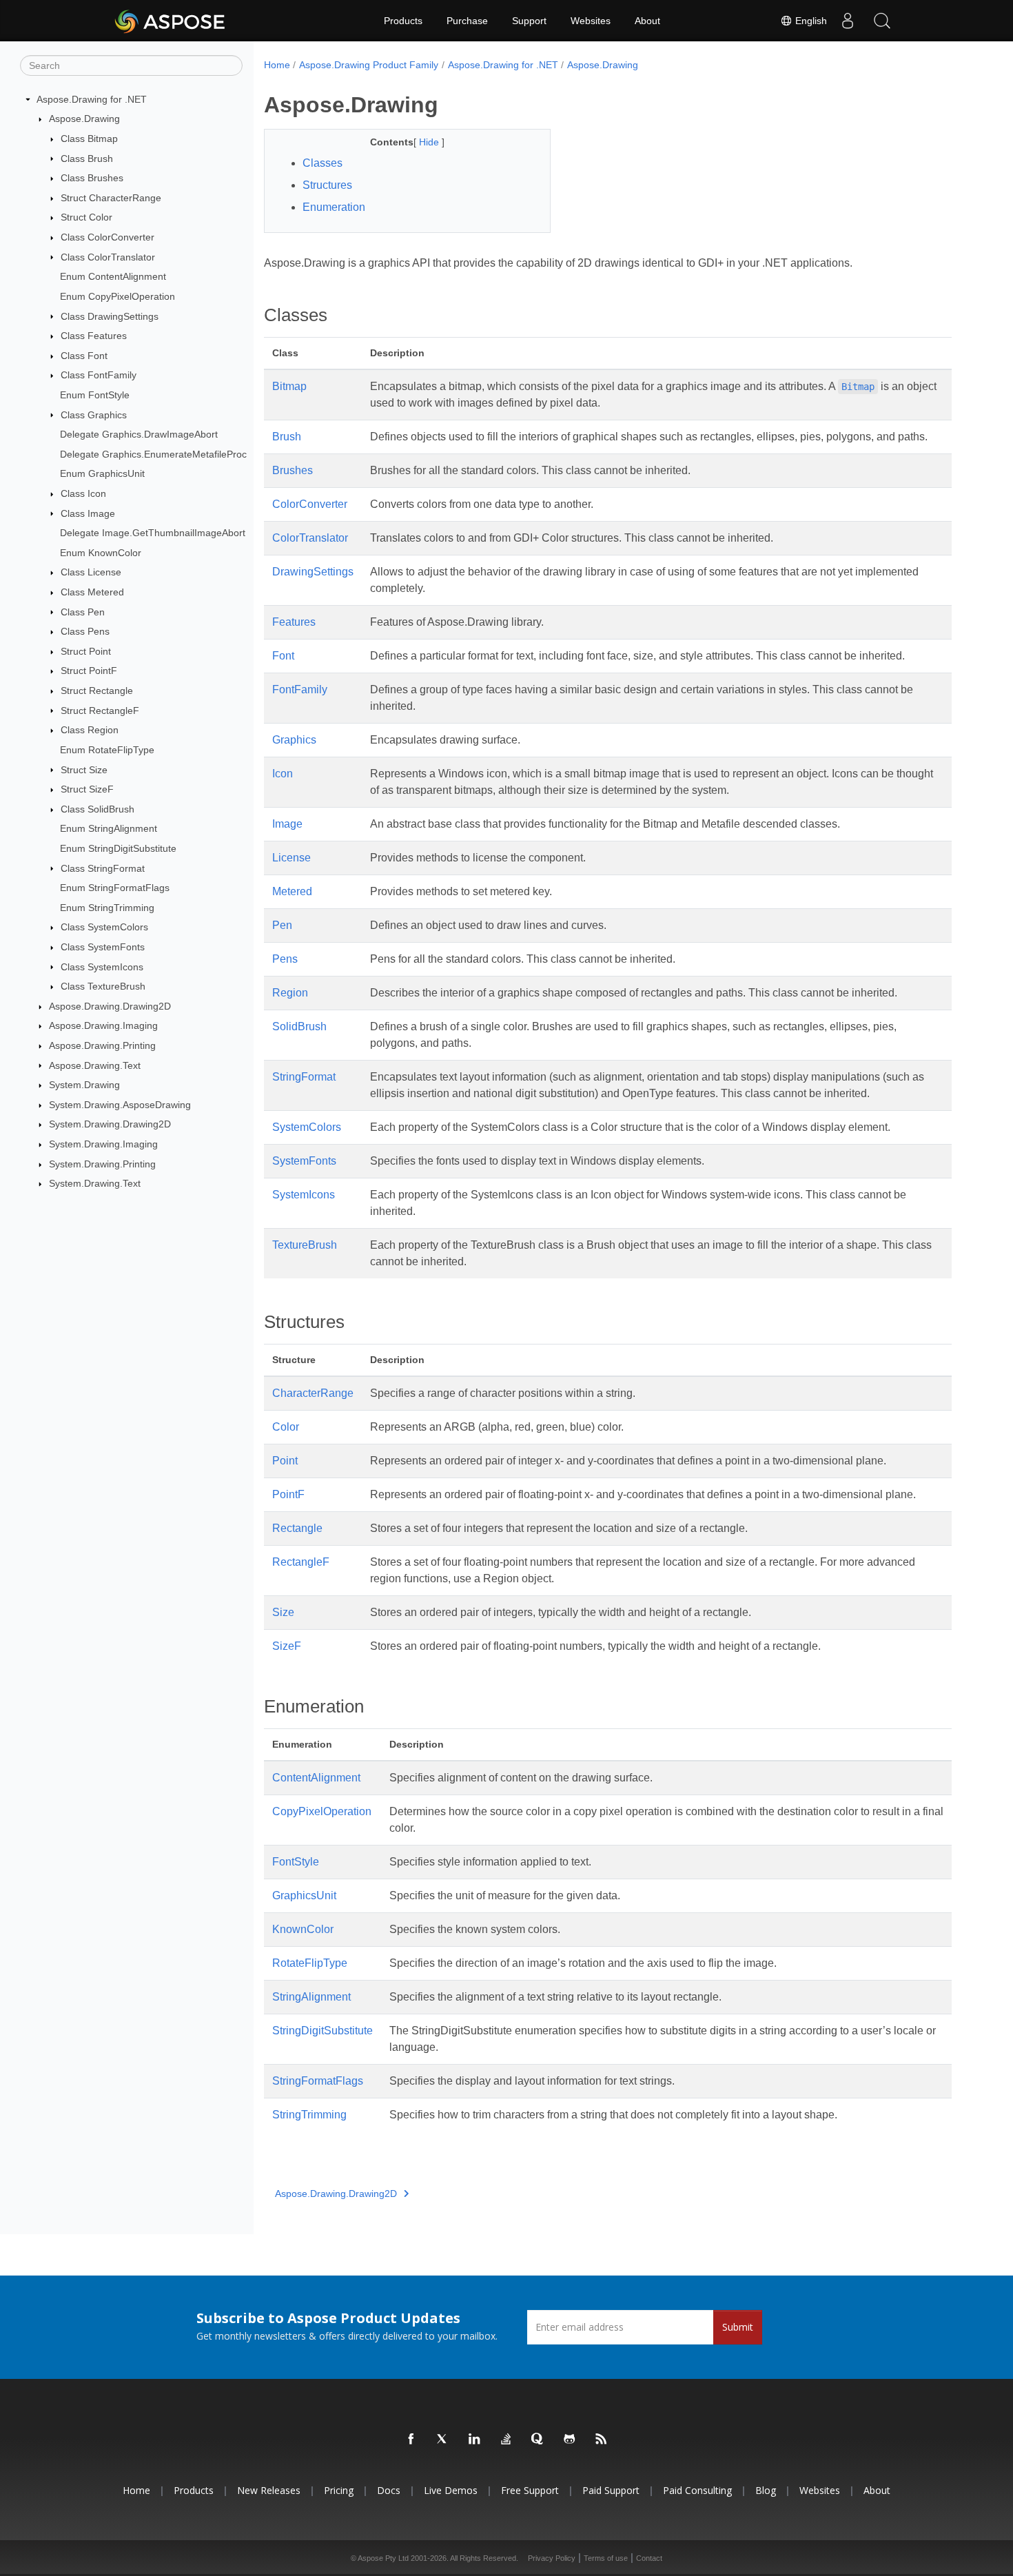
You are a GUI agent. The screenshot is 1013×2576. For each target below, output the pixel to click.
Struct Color (86, 217)
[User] (848, 21)
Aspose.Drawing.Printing (102, 1045)
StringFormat (304, 1077)
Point (285, 1461)
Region (290, 993)
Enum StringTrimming (107, 908)
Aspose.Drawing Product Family (369, 65)
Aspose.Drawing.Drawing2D (110, 1006)
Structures (327, 185)
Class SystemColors (104, 927)
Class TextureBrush (103, 986)
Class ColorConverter (108, 237)
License (291, 858)
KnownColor (303, 1929)
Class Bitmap (89, 139)
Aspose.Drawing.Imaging (103, 1025)
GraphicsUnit (304, 1895)
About (647, 21)
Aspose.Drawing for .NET (92, 99)
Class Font (84, 356)
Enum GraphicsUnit (102, 473)
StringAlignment (311, 1997)
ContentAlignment (316, 1778)
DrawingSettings (313, 572)
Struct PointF (89, 671)
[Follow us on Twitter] (443, 2440)
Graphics (294, 740)
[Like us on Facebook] (411, 2440)
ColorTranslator (310, 538)
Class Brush (87, 159)
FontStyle (296, 1862)
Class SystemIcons (102, 967)
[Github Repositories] (570, 2440)
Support (529, 21)
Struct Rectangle (97, 691)
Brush (287, 437)
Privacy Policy (552, 2558)
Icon (283, 774)
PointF (288, 1494)
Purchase (467, 21)
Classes (323, 163)
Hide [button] (430, 142)
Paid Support (611, 2490)
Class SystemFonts (103, 947)
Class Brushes (92, 178)
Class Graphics (94, 415)
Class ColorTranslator (108, 257)
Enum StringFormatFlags (115, 888)
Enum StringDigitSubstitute (118, 848)
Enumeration (334, 207)
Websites (591, 21)
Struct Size (84, 770)
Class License (91, 572)
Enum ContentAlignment (113, 276)
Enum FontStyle (95, 395)
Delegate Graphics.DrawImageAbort (139, 434)
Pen (282, 925)
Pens (285, 959)
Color (286, 1427)
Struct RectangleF (100, 711)
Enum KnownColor (101, 553)
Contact (649, 2558)
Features (294, 622)
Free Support (530, 2490)
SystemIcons (304, 1195)
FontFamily (300, 689)
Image (287, 824)
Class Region (90, 730)
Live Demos (451, 2490)
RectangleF (301, 1562)
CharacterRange (313, 1393)
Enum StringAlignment (109, 828)
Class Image (88, 513)
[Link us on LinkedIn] (475, 2440)
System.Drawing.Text (95, 1183)
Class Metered (92, 592)
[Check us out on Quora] (538, 2440)
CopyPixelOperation (322, 1811)
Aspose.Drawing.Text (95, 1065)
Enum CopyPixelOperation (117, 296)
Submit (738, 2327)
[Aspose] (171, 21)
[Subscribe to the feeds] (602, 2440)
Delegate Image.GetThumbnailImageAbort (153, 533)
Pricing (339, 2490)
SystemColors (307, 1127)
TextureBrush (305, 1245)
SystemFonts (304, 1161)
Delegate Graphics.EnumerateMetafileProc (153, 454)
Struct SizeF (87, 789)
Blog (766, 2490)
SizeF (287, 1646)
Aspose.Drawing (84, 119)
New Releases (269, 2490)
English (810, 21)
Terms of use (606, 2558)
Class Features (94, 336)
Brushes (293, 470)
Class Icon (83, 493)
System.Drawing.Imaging (103, 1144)
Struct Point (86, 651)
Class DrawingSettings (110, 316)
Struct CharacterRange (111, 198)
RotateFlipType (310, 1963)
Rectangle (297, 1528)
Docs (389, 2490)
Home (277, 65)
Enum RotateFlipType (107, 750)
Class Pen (83, 612)
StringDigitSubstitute (323, 2031)
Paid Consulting (697, 2490)
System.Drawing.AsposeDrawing (120, 1105)
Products (403, 21)
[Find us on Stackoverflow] (506, 2440)
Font (283, 656)
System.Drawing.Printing (102, 1164)
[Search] (882, 21)
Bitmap (289, 386)
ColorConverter (310, 504)
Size (283, 1612)
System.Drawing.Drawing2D (110, 1124)
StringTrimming (309, 2115)
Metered (292, 891)
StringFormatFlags (318, 2081)
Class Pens (85, 631)
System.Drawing (84, 1085)
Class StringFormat (103, 868)
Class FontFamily (99, 375)
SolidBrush (299, 1026)
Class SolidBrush (98, 809)
